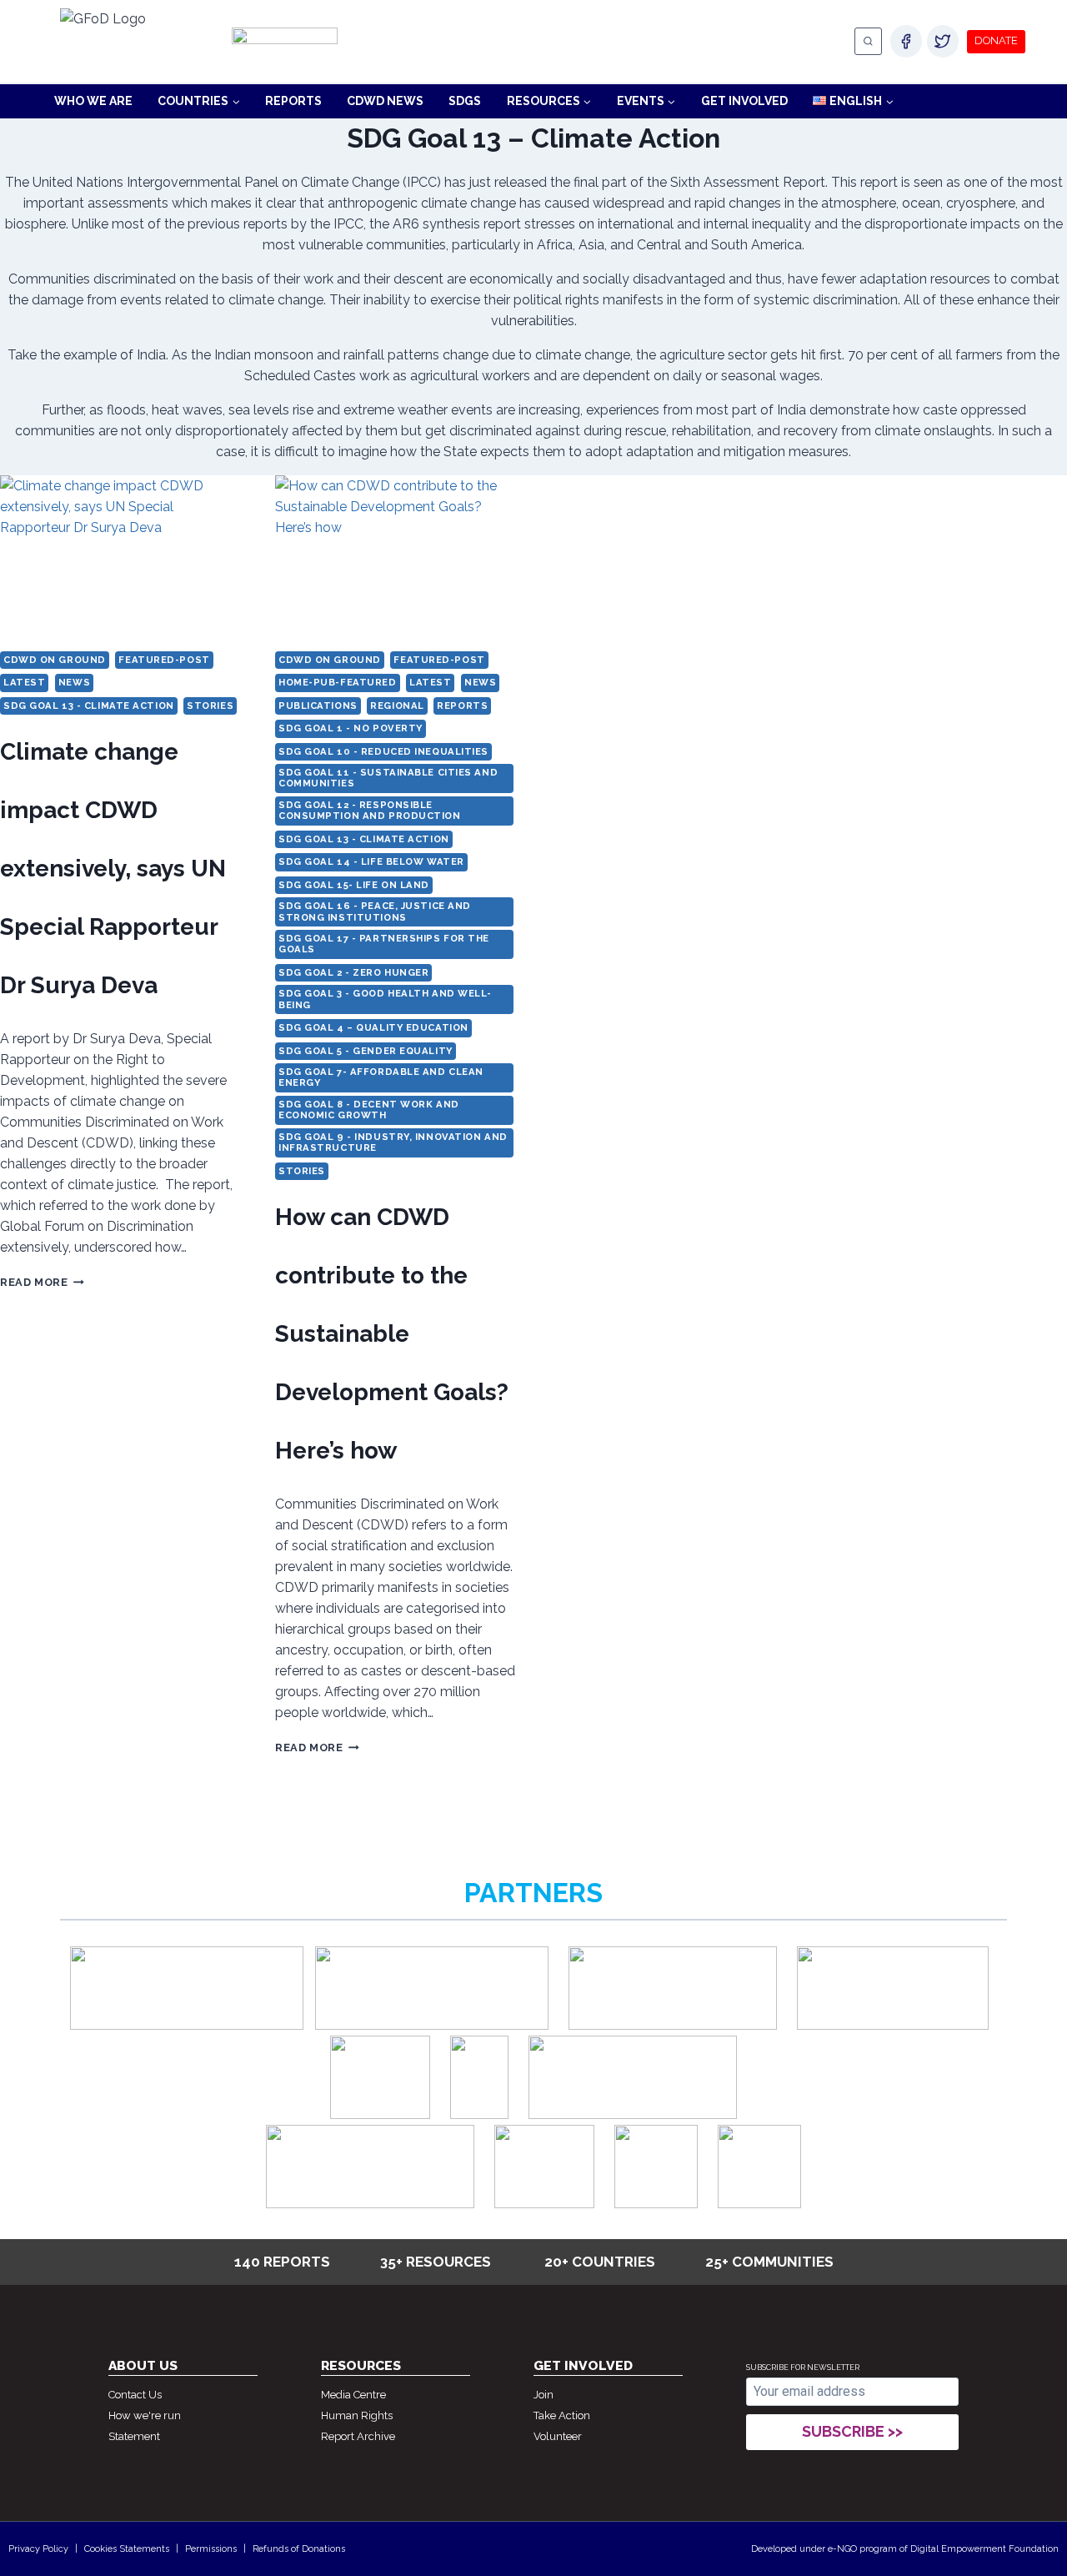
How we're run (145, 2415)
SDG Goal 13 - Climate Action (89, 706)
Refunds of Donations (299, 2549)
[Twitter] (943, 41)
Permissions (211, 2549)
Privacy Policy (38, 2549)
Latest (24, 682)
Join (544, 2395)
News (74, 682)
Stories (210, 706)
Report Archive (358, 2436)
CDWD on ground (55, 660)
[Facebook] (906, 41)
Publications (318, 706)
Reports (293, 101)
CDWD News (385, 101)
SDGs (465, 101)
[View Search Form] (868, 41)
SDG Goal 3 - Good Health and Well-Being (385, 999)
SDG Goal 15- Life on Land (354, 885)
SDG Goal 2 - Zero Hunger (353, 972)
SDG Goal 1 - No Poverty (351, 728)
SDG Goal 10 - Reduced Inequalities (383, 751)
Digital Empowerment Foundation (984, 2549)
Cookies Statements (127, 2549)
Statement (134, 2436)
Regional (397, 706)
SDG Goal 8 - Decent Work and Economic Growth (369, 1110)
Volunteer (558, 2436)
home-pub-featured (338, 682)
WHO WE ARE (93, 101)
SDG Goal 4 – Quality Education (373, 1027)
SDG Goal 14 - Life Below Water (371, 861)
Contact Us (135, 2395)
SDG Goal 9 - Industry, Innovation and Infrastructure (393, 1142)
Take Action (562, 2415)
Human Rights (357, 2415)
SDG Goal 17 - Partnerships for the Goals (384, 944)
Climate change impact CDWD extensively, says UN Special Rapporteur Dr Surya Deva (113, 869)
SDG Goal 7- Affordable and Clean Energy (381, 1077)
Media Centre (353, 2395)
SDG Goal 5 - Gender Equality (366, 1051)
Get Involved (744, 101)
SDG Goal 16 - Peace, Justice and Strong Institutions (375, 911)
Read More (42, 1282)
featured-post (164, 660)
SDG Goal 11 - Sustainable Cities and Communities (388, 778)
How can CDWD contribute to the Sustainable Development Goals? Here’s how (392, 1334)
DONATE (996, 40)
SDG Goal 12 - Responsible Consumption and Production (370, 810)
